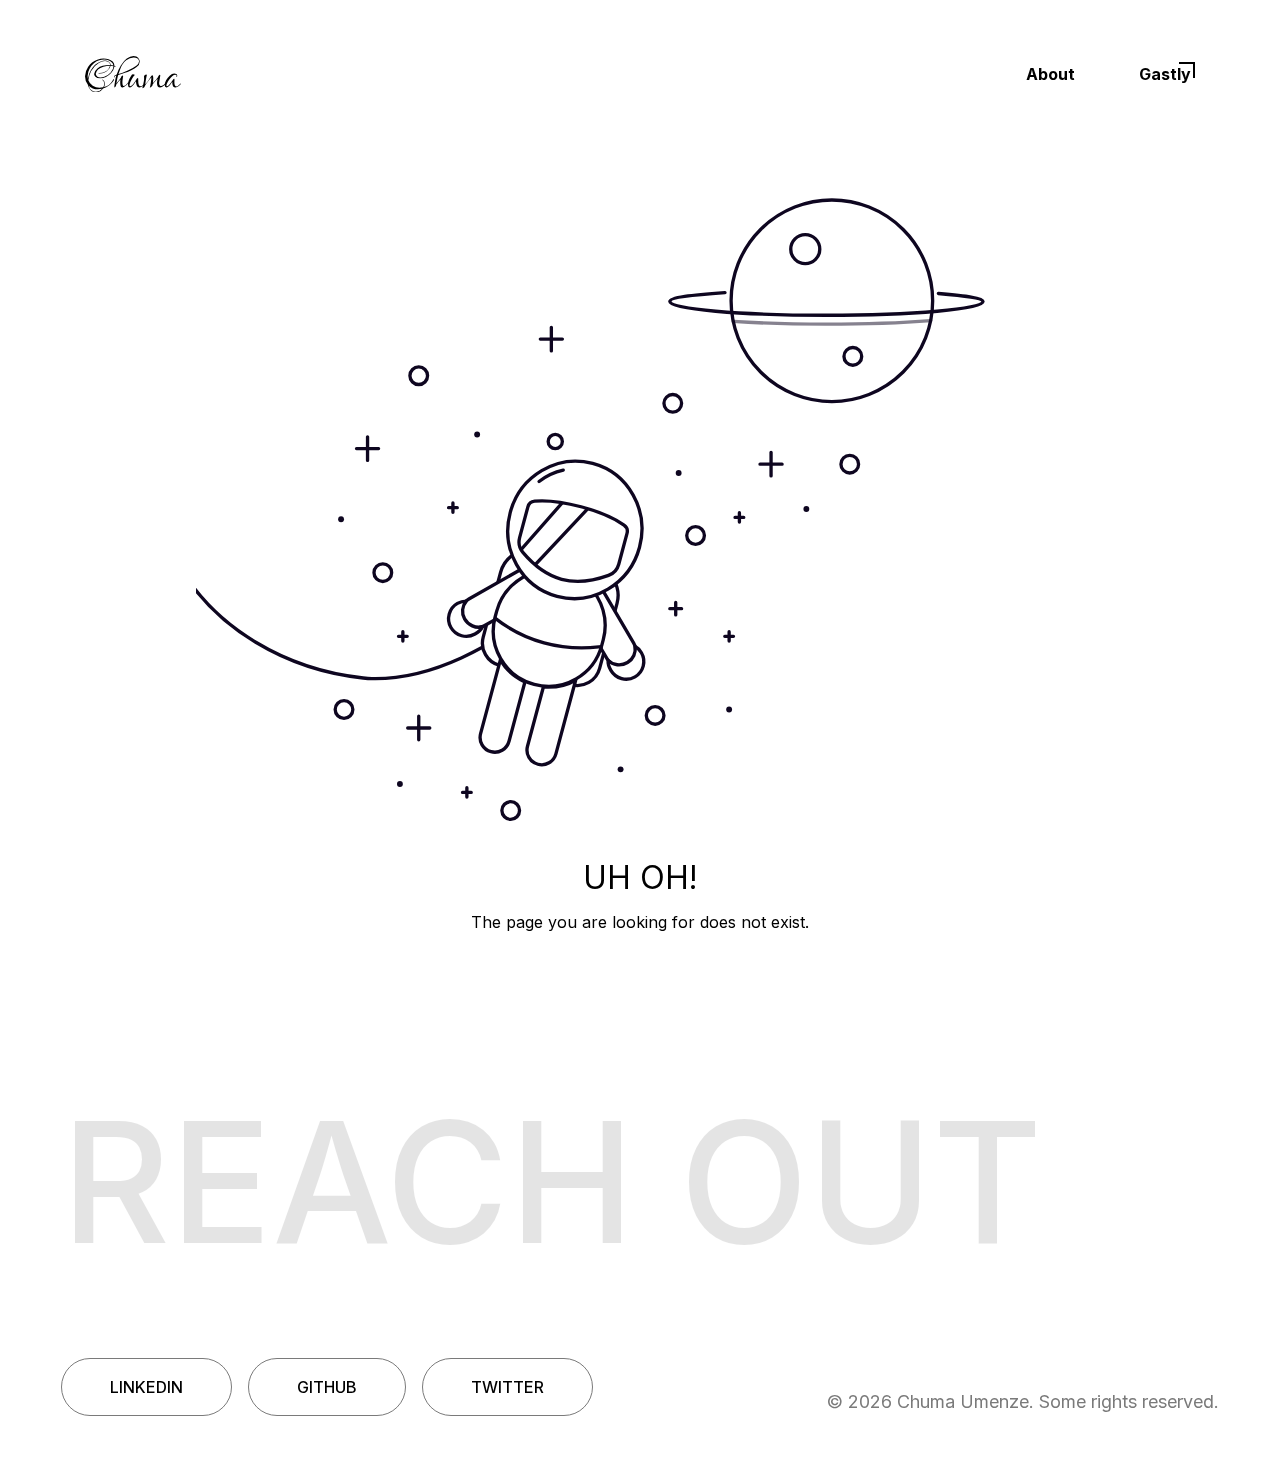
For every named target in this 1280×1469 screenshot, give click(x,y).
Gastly (1165, 74)
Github (327, 1387)
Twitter (507, 1387)
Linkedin (146, 1387)
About (1050, 74)
